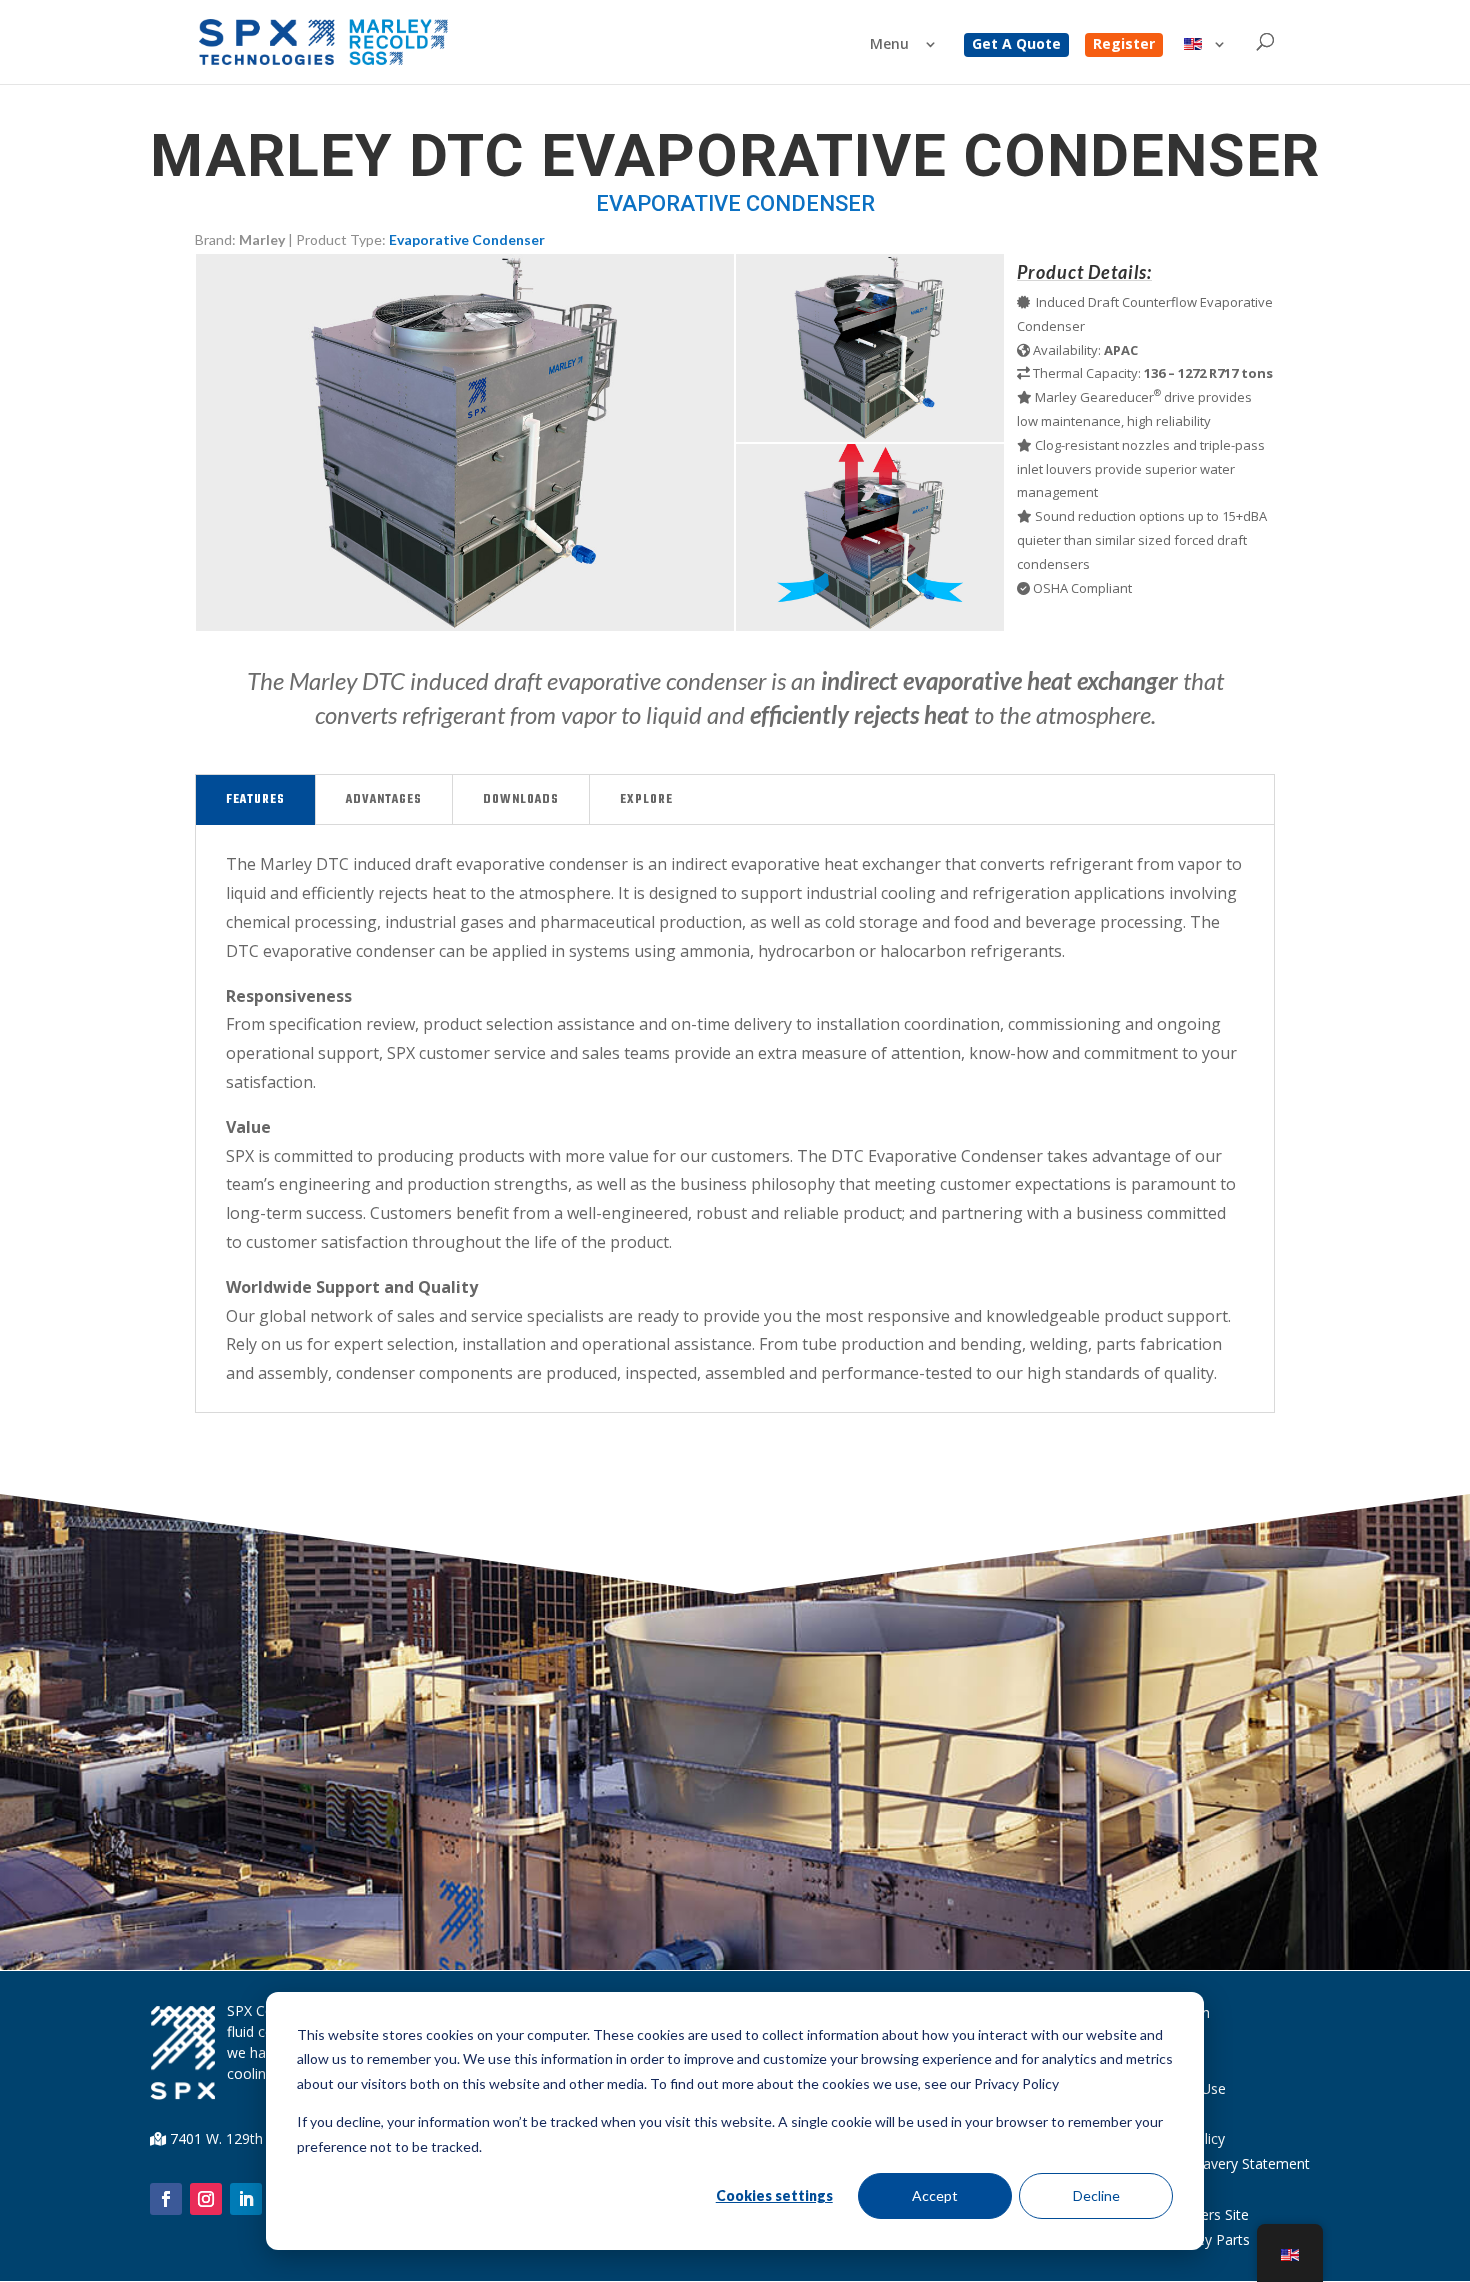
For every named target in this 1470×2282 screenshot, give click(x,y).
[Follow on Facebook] (166, 2199)
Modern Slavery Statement (1223, 2163)
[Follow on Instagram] (206, 2199)
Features (255, 800)
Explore (646, 800)
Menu (889, 45)
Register (1124, 45)
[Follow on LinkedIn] (246, 2199)
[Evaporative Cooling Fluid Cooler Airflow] (870, 625)
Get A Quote (1016, 45)
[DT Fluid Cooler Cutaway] (870, 436)
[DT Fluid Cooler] (465, 625)
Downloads (521, 800)
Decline (1096, 2195)
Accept (935, 2195)
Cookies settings (774, 2195)
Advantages (384, 800)
